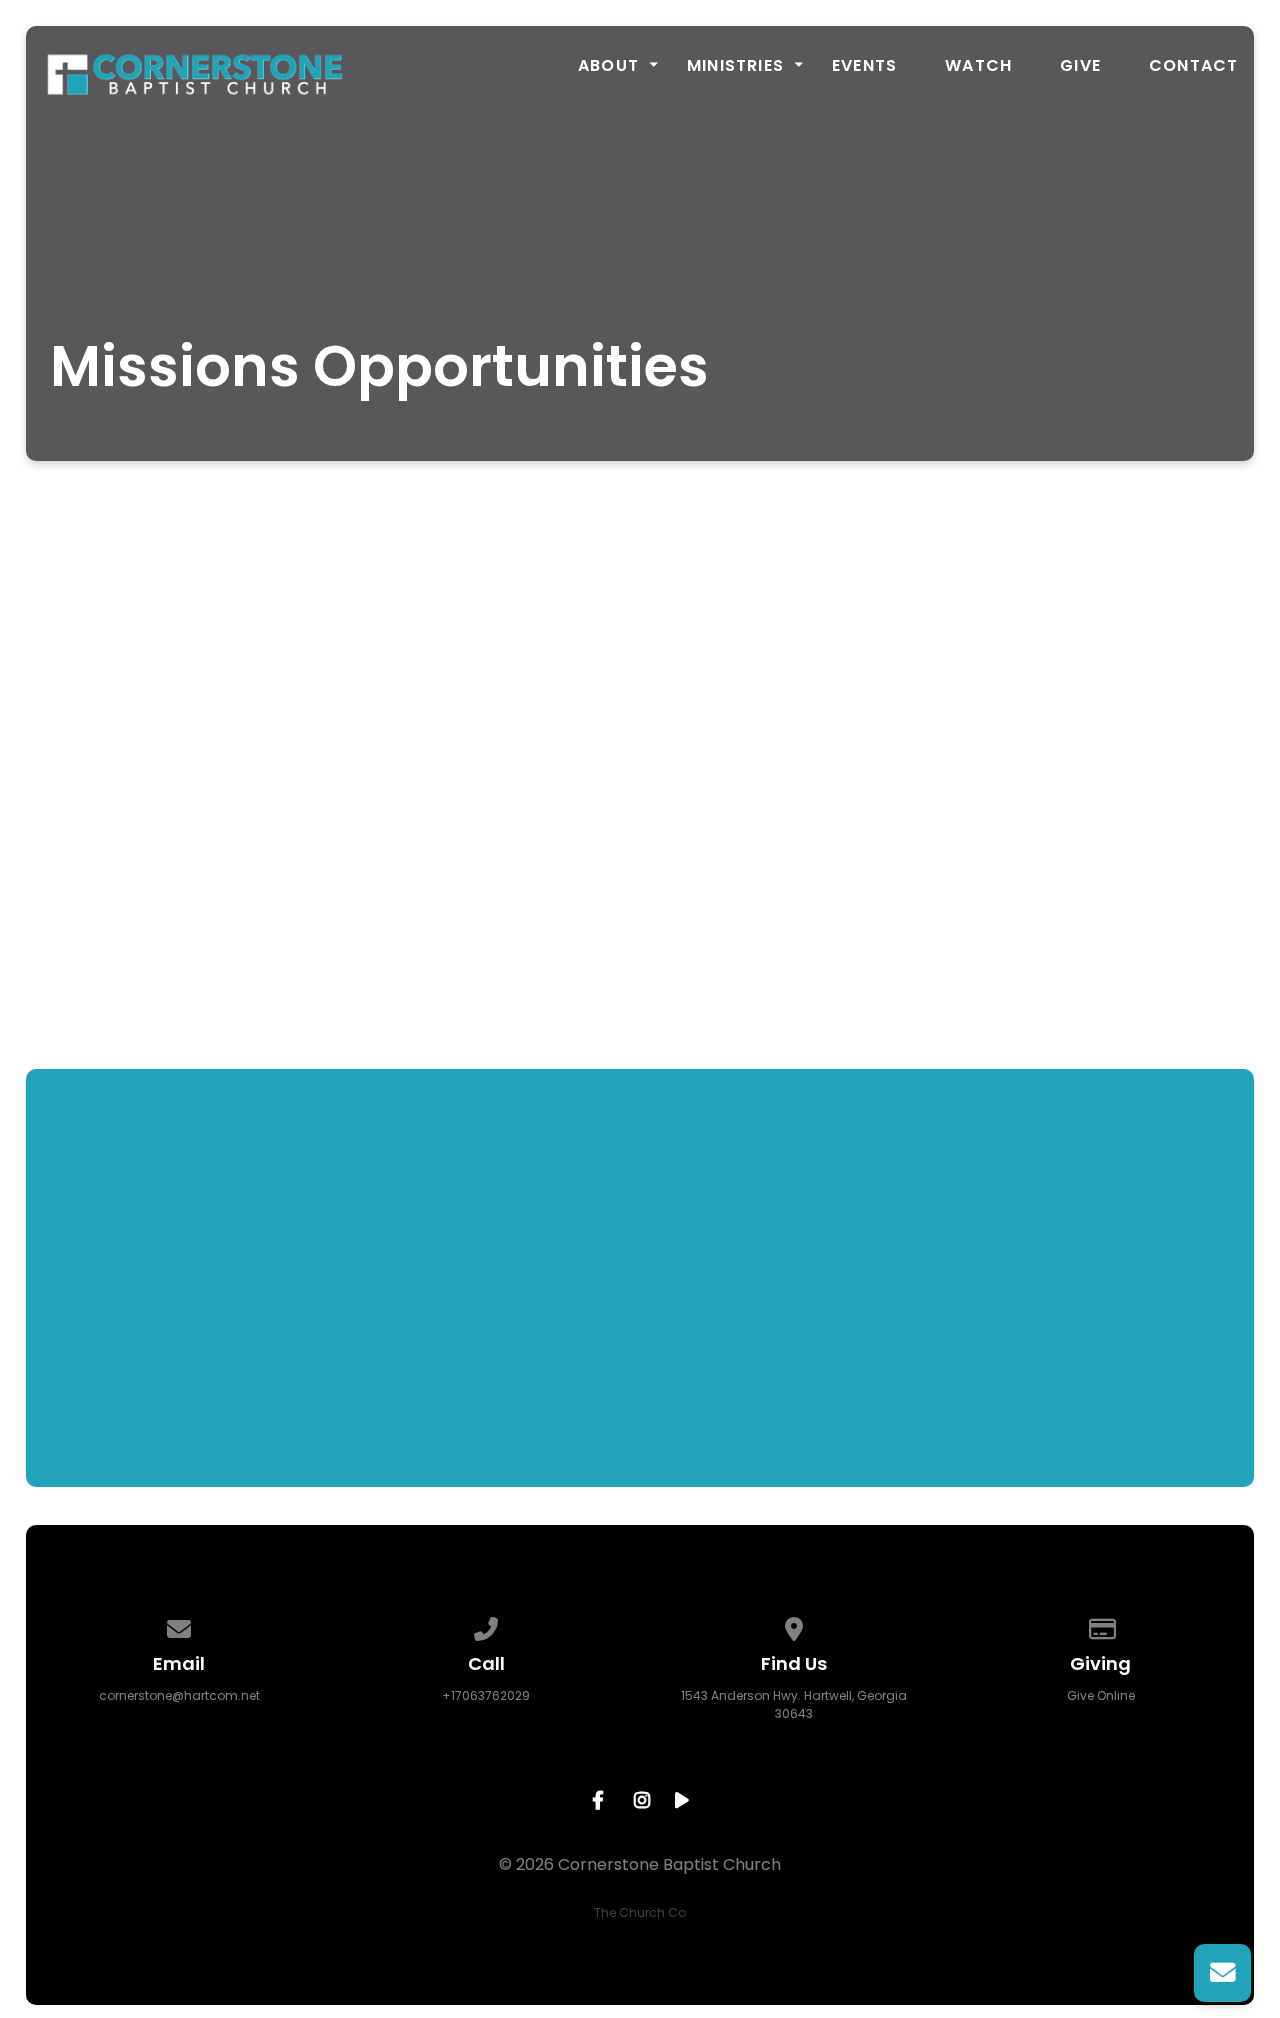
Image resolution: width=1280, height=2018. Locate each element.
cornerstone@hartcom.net (179, 1695)
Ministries (735, 66)
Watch (978, 66)
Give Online (1101, 1695)
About (608, 66)
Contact (1193, 66)
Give (1080, 66)
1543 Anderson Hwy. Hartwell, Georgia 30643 (794, 1704)
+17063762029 (486, 1695)
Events (864, 66)
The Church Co (640, 1912)
